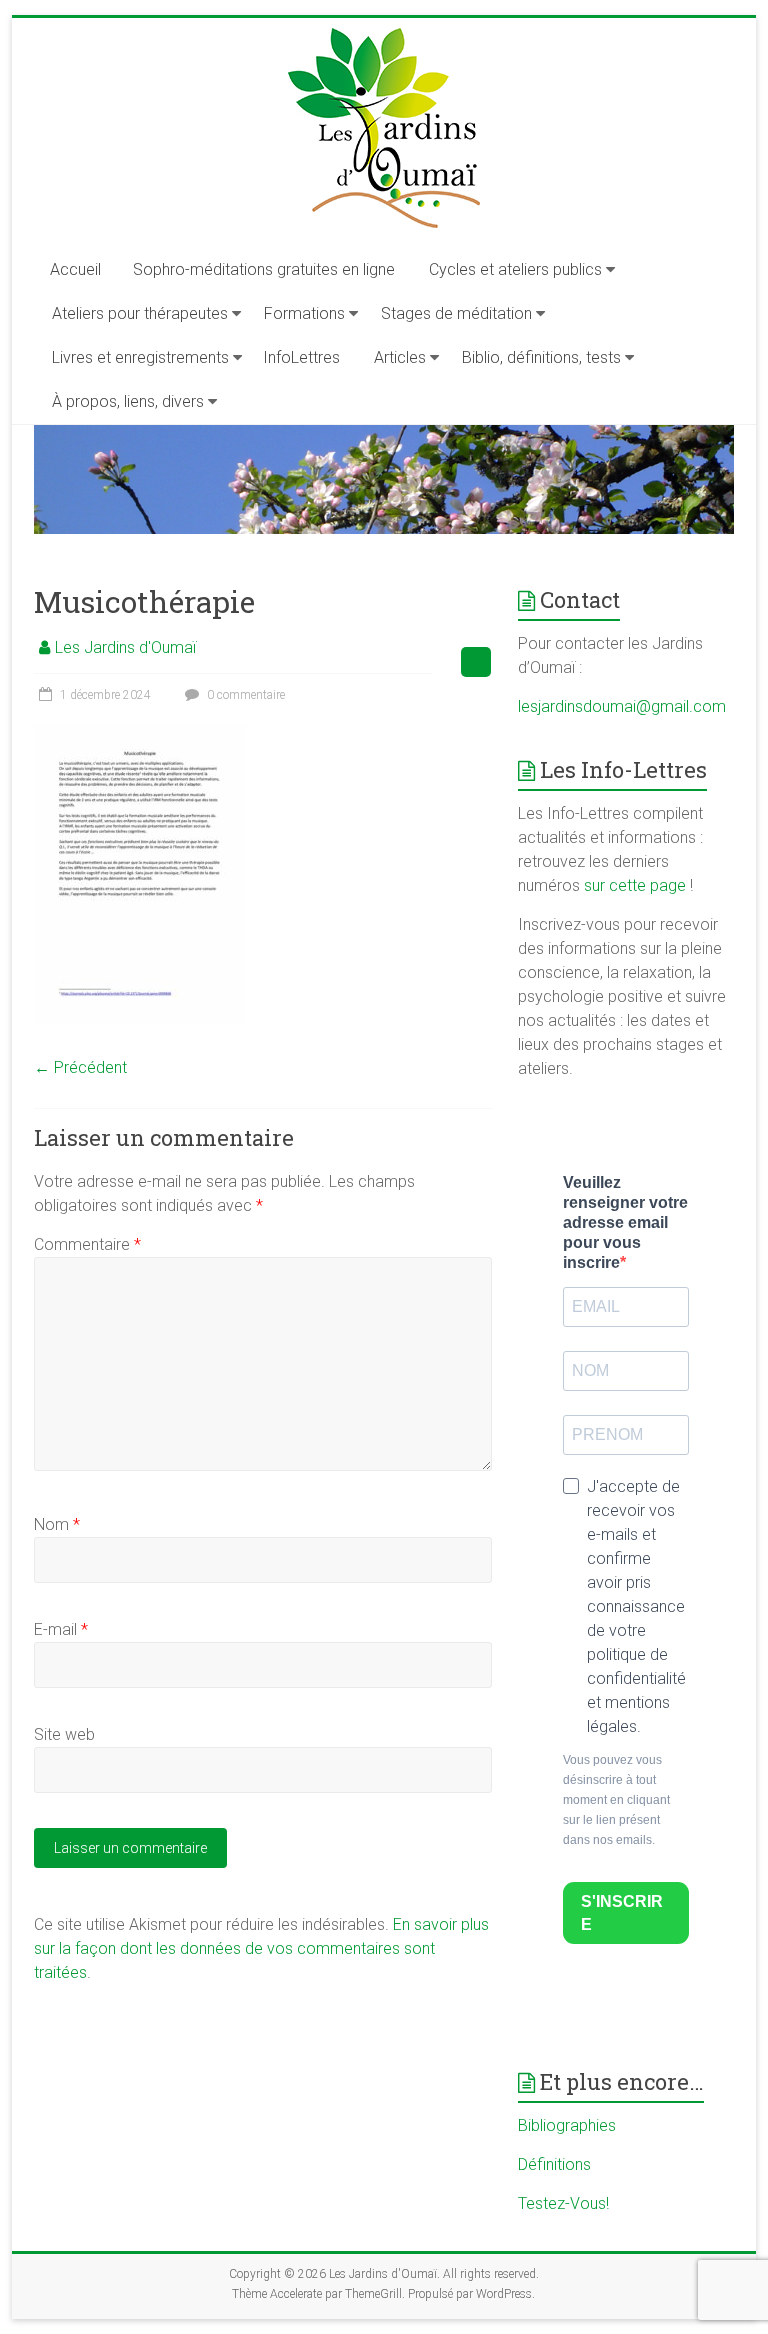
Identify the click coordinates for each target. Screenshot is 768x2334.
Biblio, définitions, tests (541, 357)
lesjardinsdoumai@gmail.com (622, 706)
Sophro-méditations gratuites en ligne (264, 269)
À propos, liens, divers (128, 401)
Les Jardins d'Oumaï (125, 647)
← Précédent (80, 1067)
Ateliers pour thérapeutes (140, 313)
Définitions (554, 2164)
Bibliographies (567, 2125)
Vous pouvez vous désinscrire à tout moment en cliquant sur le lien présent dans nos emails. (616, 1800)
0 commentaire (244, 695)
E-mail (61, 1629)
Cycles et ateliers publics (515, 269)
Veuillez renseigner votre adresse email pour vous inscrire (625, 1222)
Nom (57, 1524)
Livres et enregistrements (140, 357)
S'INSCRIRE (622, 1913)
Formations (304, 313)
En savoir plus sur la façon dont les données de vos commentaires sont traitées (261, 1948)
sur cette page (637, 885)
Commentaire (87, 1244)
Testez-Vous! (563, 2203)
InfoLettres (301, 357)
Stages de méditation (456, 313)
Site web (64, 1734)
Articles (400, 357)
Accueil (75, 269)
